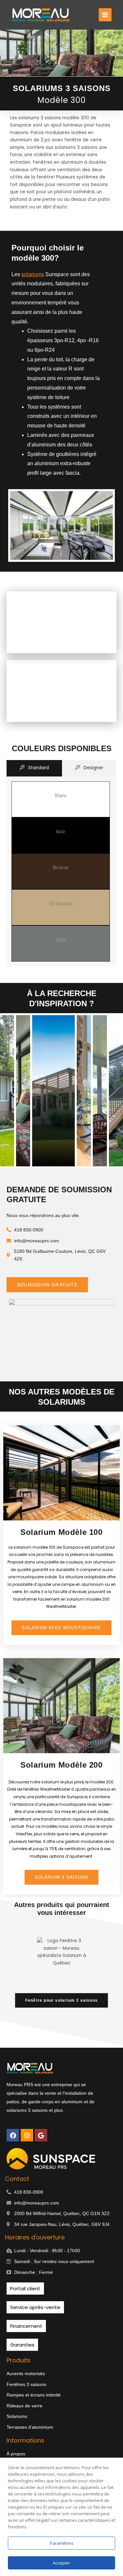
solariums (33, 274)
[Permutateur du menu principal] (105, 15)
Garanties (22, 2345)
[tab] (34, 768)
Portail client (25, 2289)
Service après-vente (35, 2307)
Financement (26, 2326)
